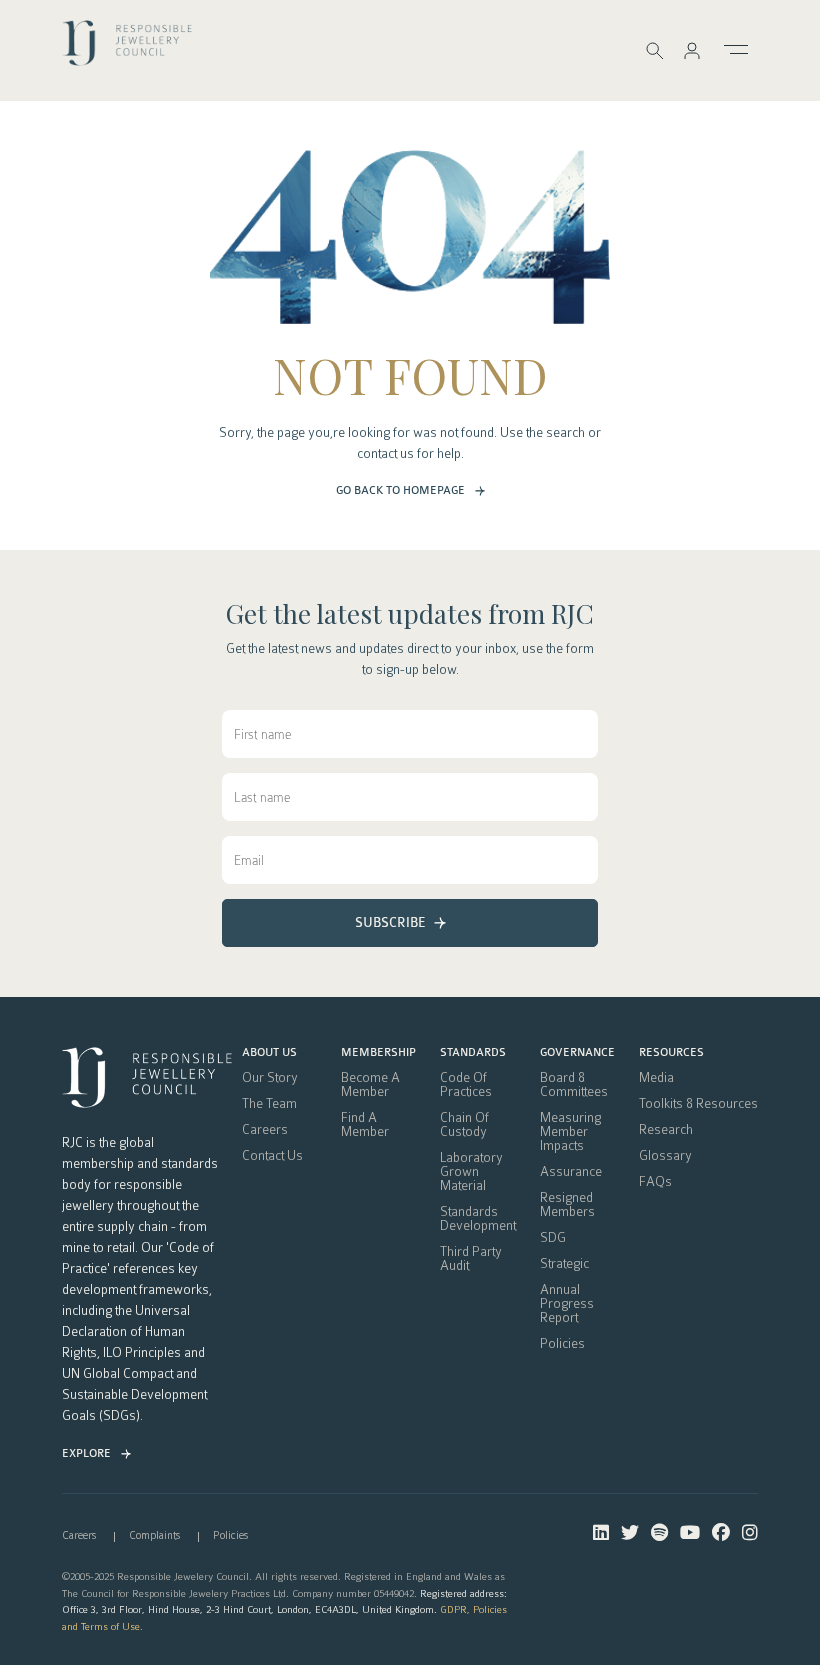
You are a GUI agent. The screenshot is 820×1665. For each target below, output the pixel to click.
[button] (692, 50)
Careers (265, 1130)
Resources (671, 1053)
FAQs (655, 1182)
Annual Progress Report (567, 1304)
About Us (269, 1053)
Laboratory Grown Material (471, 1172)
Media (656, 1078)
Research (666, 1130)
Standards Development (478, 1219)
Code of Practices (466, 1085)
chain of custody (464, 1125)
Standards (473, 1053)
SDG (553, 1238)
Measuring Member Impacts (570, 1132)
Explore (86, 1453)
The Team (269, 1104)
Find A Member (365, 1125)
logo (127, 49)
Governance (577, 1053)
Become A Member (370, 1085)
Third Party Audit (471, 1259)
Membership (378, 1053)
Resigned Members (567, 1205)
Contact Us (272, 1156)
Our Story (270, 1078)
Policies (562, 1344)
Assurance (571, 1172)
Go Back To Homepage (400, 490)
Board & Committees (574, 1085)
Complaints (154, 1535)
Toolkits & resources (698, 1104)
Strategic (564, 1264)
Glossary (665, 1156)
